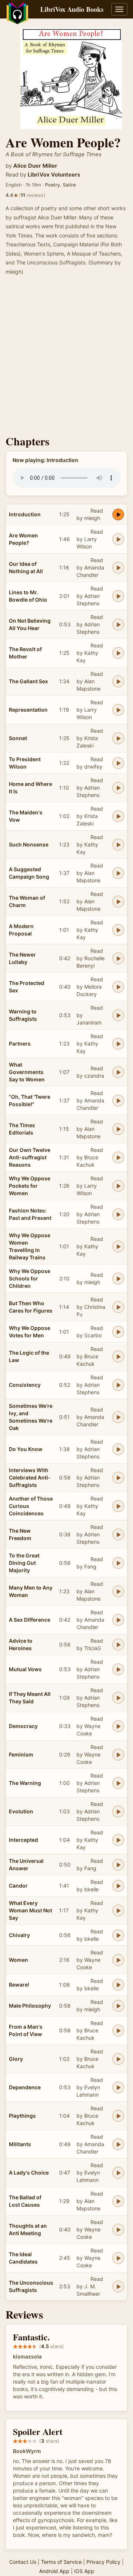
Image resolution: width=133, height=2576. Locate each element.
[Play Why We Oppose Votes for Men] (118, 1332)
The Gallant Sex (28, 681)
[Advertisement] (66, 358)
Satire (69, 185)
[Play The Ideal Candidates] (118, 2258)
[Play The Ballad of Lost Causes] (118, 2201)
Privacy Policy (103, 2562)
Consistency (25, 1385)
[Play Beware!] (118, 1985)
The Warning (25, 1783)
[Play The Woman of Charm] (118, 902)
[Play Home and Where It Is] (118, 788)
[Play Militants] (118, 2144)
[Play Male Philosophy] (118, 2006)
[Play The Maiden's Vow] (118, 816)
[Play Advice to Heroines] (118, 1645)
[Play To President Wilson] (118, 763)
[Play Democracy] (118, 1726)
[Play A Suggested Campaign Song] (118, 873)
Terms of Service (61, 2562)
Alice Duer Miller (35, 166)
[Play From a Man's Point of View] (118, 2031)
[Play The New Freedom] (118, 1535)
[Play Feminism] (118, 1755)
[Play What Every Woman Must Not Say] (118, 1910)
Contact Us (23, 2562)
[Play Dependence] (118, 2087)
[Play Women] (118, 1960)
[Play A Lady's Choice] (118, 2173)
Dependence (25, 2087)
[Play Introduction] (118, 514)
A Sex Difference (30, 1620)
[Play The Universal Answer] (118, 1865)
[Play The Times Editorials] (118, 1129)
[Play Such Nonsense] (118, 845)
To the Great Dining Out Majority (24, 1563)
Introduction (25, 514)
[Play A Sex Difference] (118, 1620)
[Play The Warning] (118, 1783)
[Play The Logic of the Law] (118, 1357)
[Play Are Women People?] (118, 539)
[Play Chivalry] (118, 1935)
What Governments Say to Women (27, 1072)
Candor (18, 1886)
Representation (28, 710)
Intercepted (23, 1840)
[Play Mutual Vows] (118, 1669)
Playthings (22, 2116)
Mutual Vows (25, 1669)
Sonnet (18, 738)
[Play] (118, 1101)
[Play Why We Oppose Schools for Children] (118, 1279)
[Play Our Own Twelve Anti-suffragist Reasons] (118, 1157)
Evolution (21, 1811)
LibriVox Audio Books (72, 9)
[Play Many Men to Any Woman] (118, 1591)
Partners (20, 1044)
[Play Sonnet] (118, 738)
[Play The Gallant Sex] (118, 681)
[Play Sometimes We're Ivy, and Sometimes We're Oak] (118, 1417)
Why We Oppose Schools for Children (30, 1278)
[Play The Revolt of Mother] (118, 653)
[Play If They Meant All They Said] (118, 1698)
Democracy (23, 1726)
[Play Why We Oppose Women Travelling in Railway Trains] (118, 1246)
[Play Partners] (118, 1044)
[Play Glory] (118, 2059)
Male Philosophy (30, 2006)
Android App (54, 2571)
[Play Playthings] (118, 2116)
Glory (16, 2059)
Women (18, 1960)
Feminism (21, 1754)
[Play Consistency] (118, 1385)
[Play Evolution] (118, 1812)
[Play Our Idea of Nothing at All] (118, 568)
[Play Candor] (118, 1886)
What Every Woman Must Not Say (30, 1910)
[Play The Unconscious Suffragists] (118, 2286)
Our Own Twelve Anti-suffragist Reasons (30, 1157)
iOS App (84, 2571)
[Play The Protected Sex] (118, 987)
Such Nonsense (29, 844)
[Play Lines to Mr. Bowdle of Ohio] (118, 596)
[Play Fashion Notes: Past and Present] (118, 1214)
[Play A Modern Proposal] (118, 930)
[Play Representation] (118, 710)
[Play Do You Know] (118, 1449)
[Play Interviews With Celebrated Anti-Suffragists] (118, 1478)
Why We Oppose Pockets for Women (30, 1186)
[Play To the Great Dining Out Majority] (118, 1563)
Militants (20, 2144)
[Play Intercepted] (118, 1840)
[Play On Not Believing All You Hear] (118, 625)
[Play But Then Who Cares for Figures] (118, 1307)
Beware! (19, 1985)
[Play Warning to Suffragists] (118, 1015)
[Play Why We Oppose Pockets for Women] (118, 1186)
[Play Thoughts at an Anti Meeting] (118, 2230)
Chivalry (19, 1935)
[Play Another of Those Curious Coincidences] (118, 1506)
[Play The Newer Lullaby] (118, 958)
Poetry (52, 185)
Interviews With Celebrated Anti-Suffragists (30, 1477)
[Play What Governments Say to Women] (118, 1072)
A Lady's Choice (29, 2173)
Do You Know (26, 1449)
